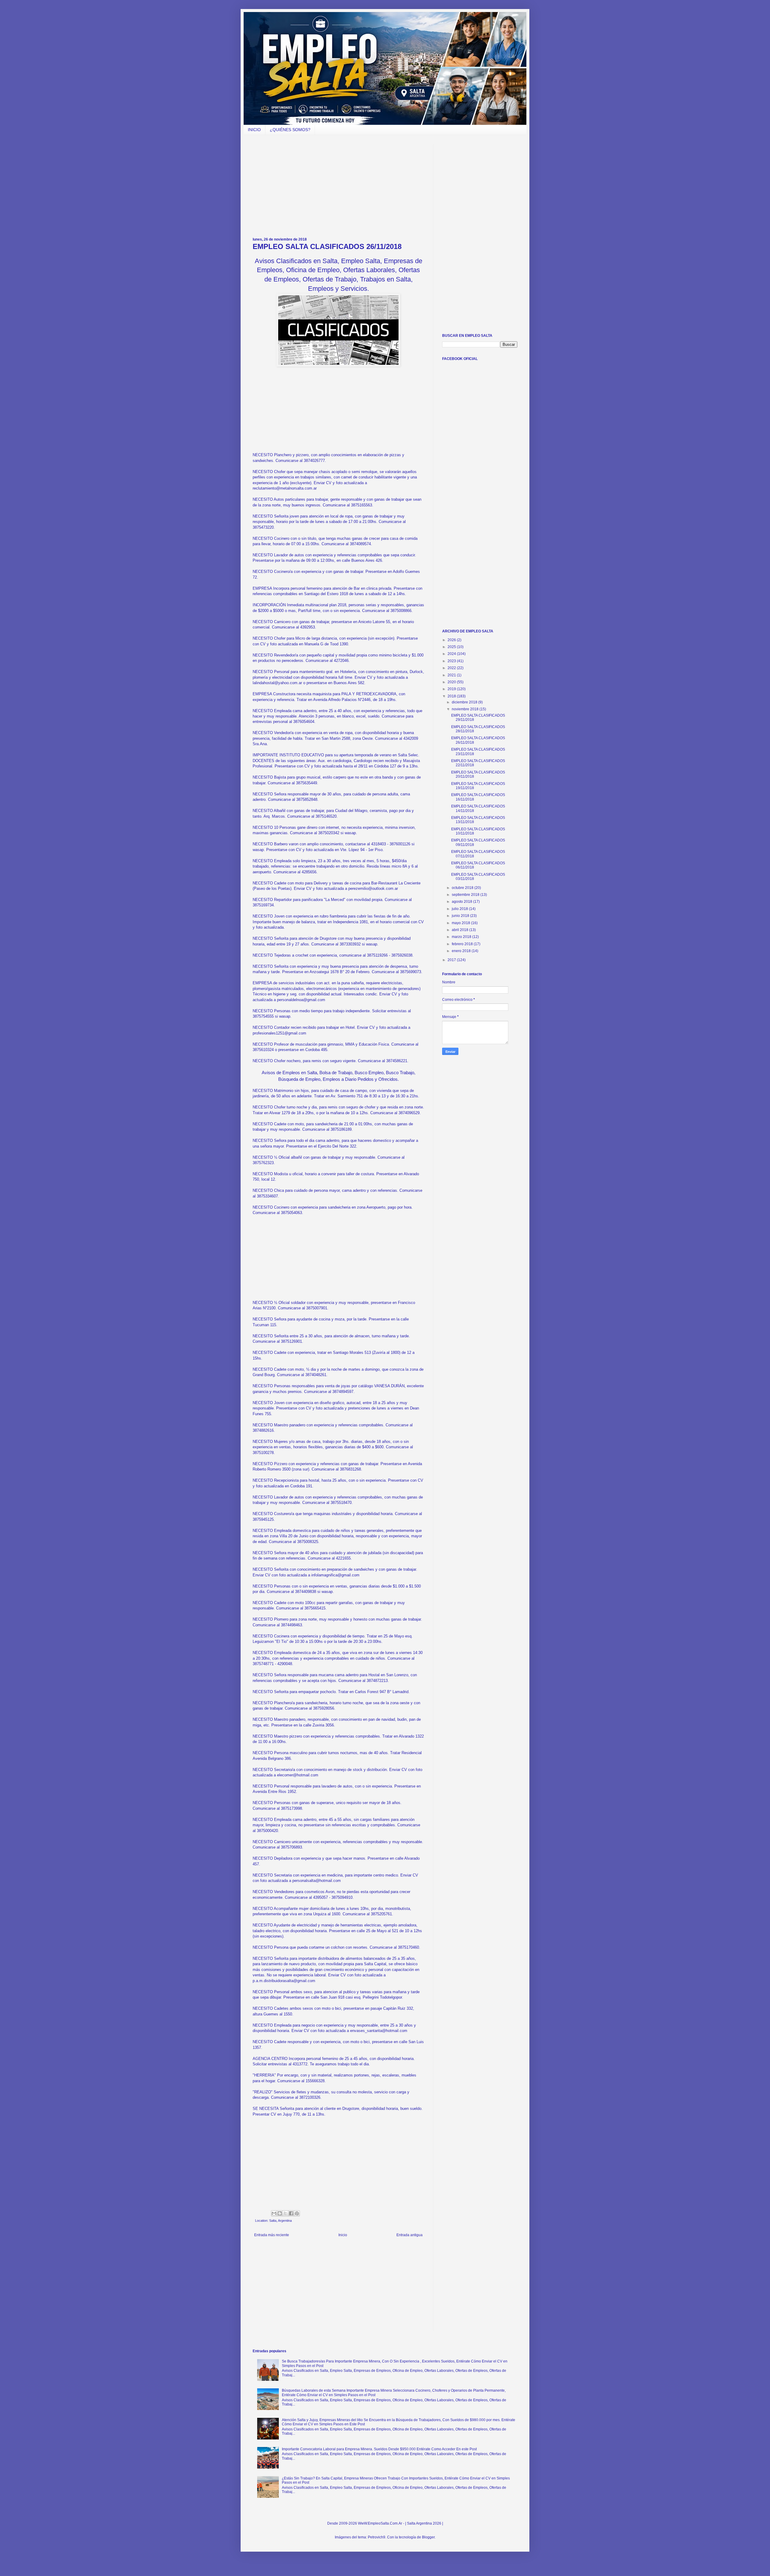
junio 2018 (461, 916)
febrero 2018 (463, 944)
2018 (452, 696)
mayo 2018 (461, 923)
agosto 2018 (462, 902)
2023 (452, 661)
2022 (452, 668)
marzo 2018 (462, 937)
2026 (452, 640)
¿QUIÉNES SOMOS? (290, 130)
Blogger (428, 2537)
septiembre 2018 (466, 895)
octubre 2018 (463, 888)
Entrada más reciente (272, 2235)
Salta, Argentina (280, 2221)
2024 (452, 654)
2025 (452, 647)
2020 (452, 682)
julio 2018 (460, 909)
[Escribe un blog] (280, 2213)
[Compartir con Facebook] (291, 2213)
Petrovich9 (377, 2537)
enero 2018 (462, 951)
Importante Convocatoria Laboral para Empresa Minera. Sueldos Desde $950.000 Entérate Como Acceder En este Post (379, 2449)
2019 (452, 689)
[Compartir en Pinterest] (297, 2213)
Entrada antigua (410, 2235)
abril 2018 (460, 930)
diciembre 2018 (465, 702)
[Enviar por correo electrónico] (274, 2213)
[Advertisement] (338, 186)
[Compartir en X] (285, 2213)
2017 (452, 960)
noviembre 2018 (466, 709)
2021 (452, 675)
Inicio (343, 2235)
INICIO (254, 130)
